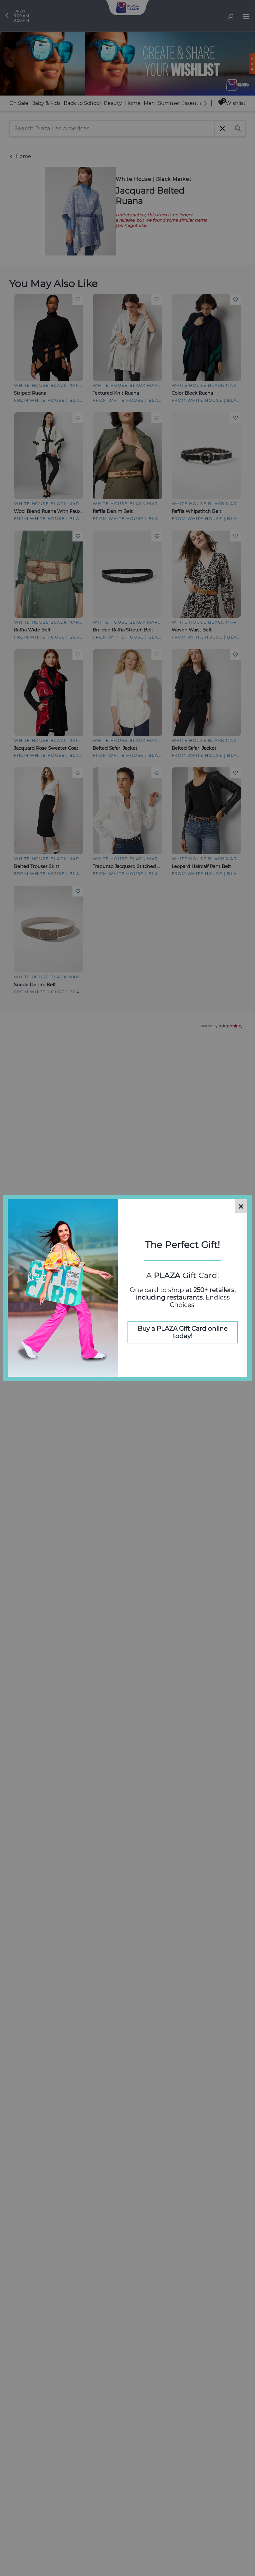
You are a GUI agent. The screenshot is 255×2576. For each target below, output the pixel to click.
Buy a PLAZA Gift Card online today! (183, 1332)
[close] (241, 1206)
